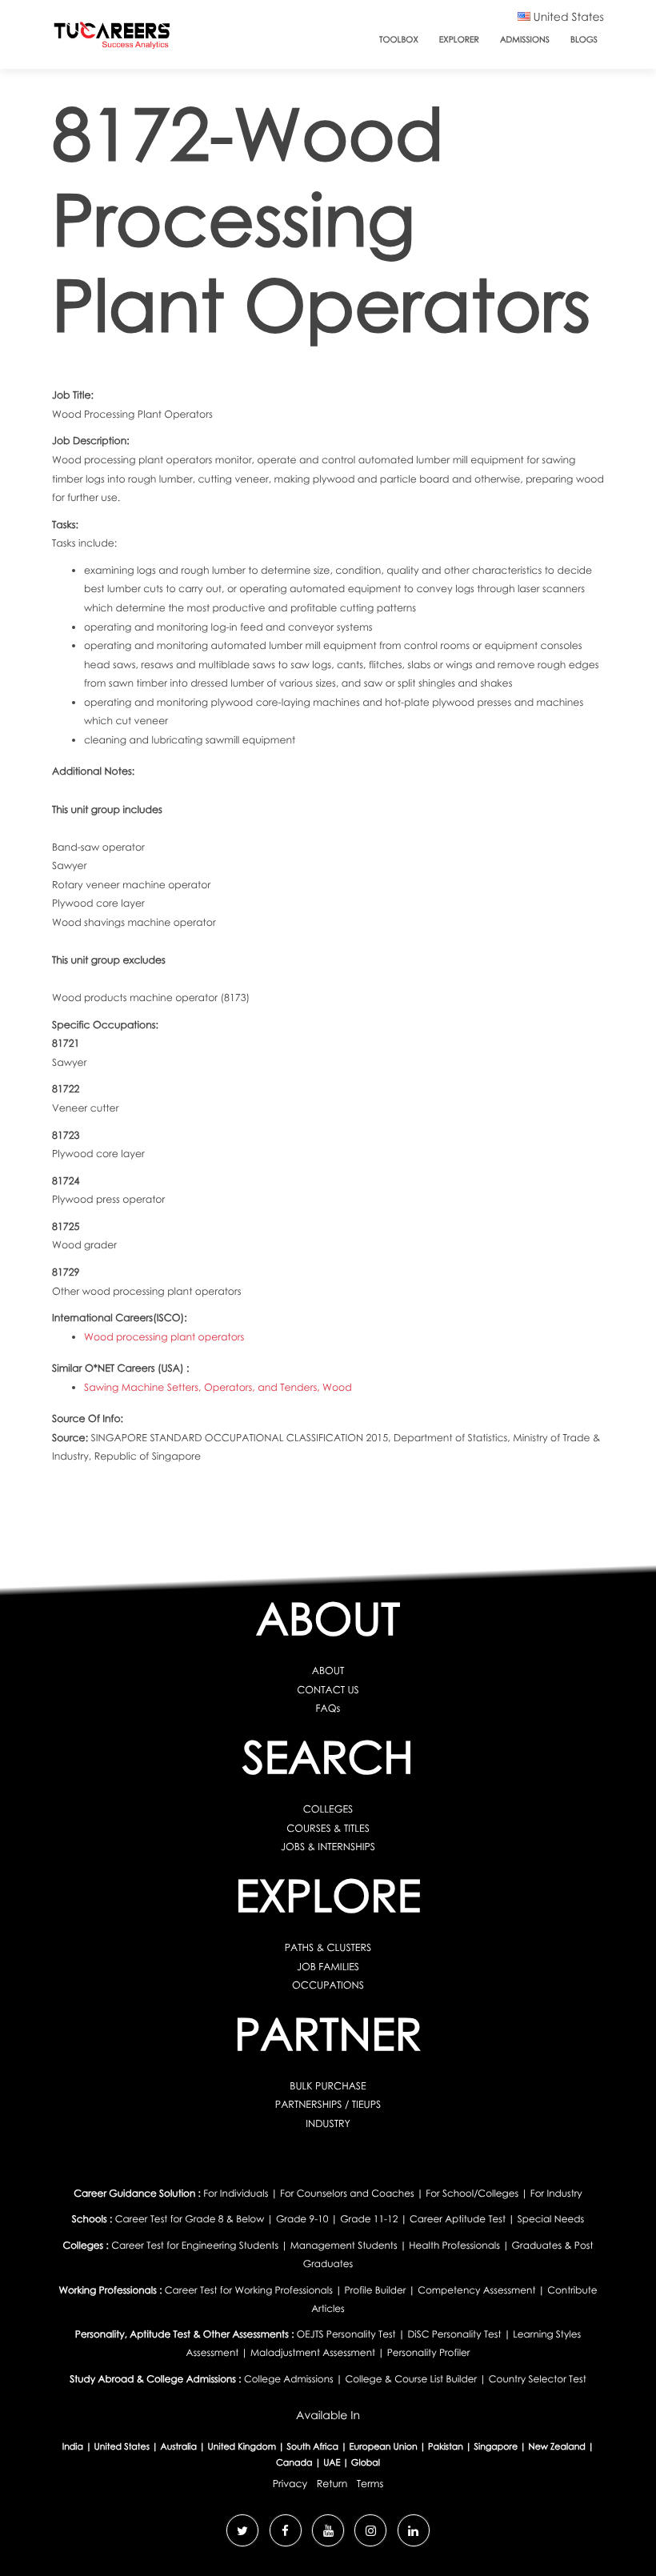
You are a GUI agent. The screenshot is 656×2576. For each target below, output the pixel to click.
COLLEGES (328, 1809)
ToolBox (399, 40)
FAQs (328, 1708)
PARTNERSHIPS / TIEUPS (328, 2104)
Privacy (290, 2484)
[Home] (112, 39)
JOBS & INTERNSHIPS (328, 1847)
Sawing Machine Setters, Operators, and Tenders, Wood (218, 1387)
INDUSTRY (328, 2123)
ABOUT (328, 1671)
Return (332, 2484)
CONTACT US (328, 1690)
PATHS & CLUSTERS (328, 1947)
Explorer (459, 40)
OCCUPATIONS (328, 1985)
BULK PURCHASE (328, 2086)
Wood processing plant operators (164, 1337)
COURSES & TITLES (328, 1828)
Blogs (584, 40)
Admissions (525, 40)
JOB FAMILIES (328, 1967)
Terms (370, 2484)
